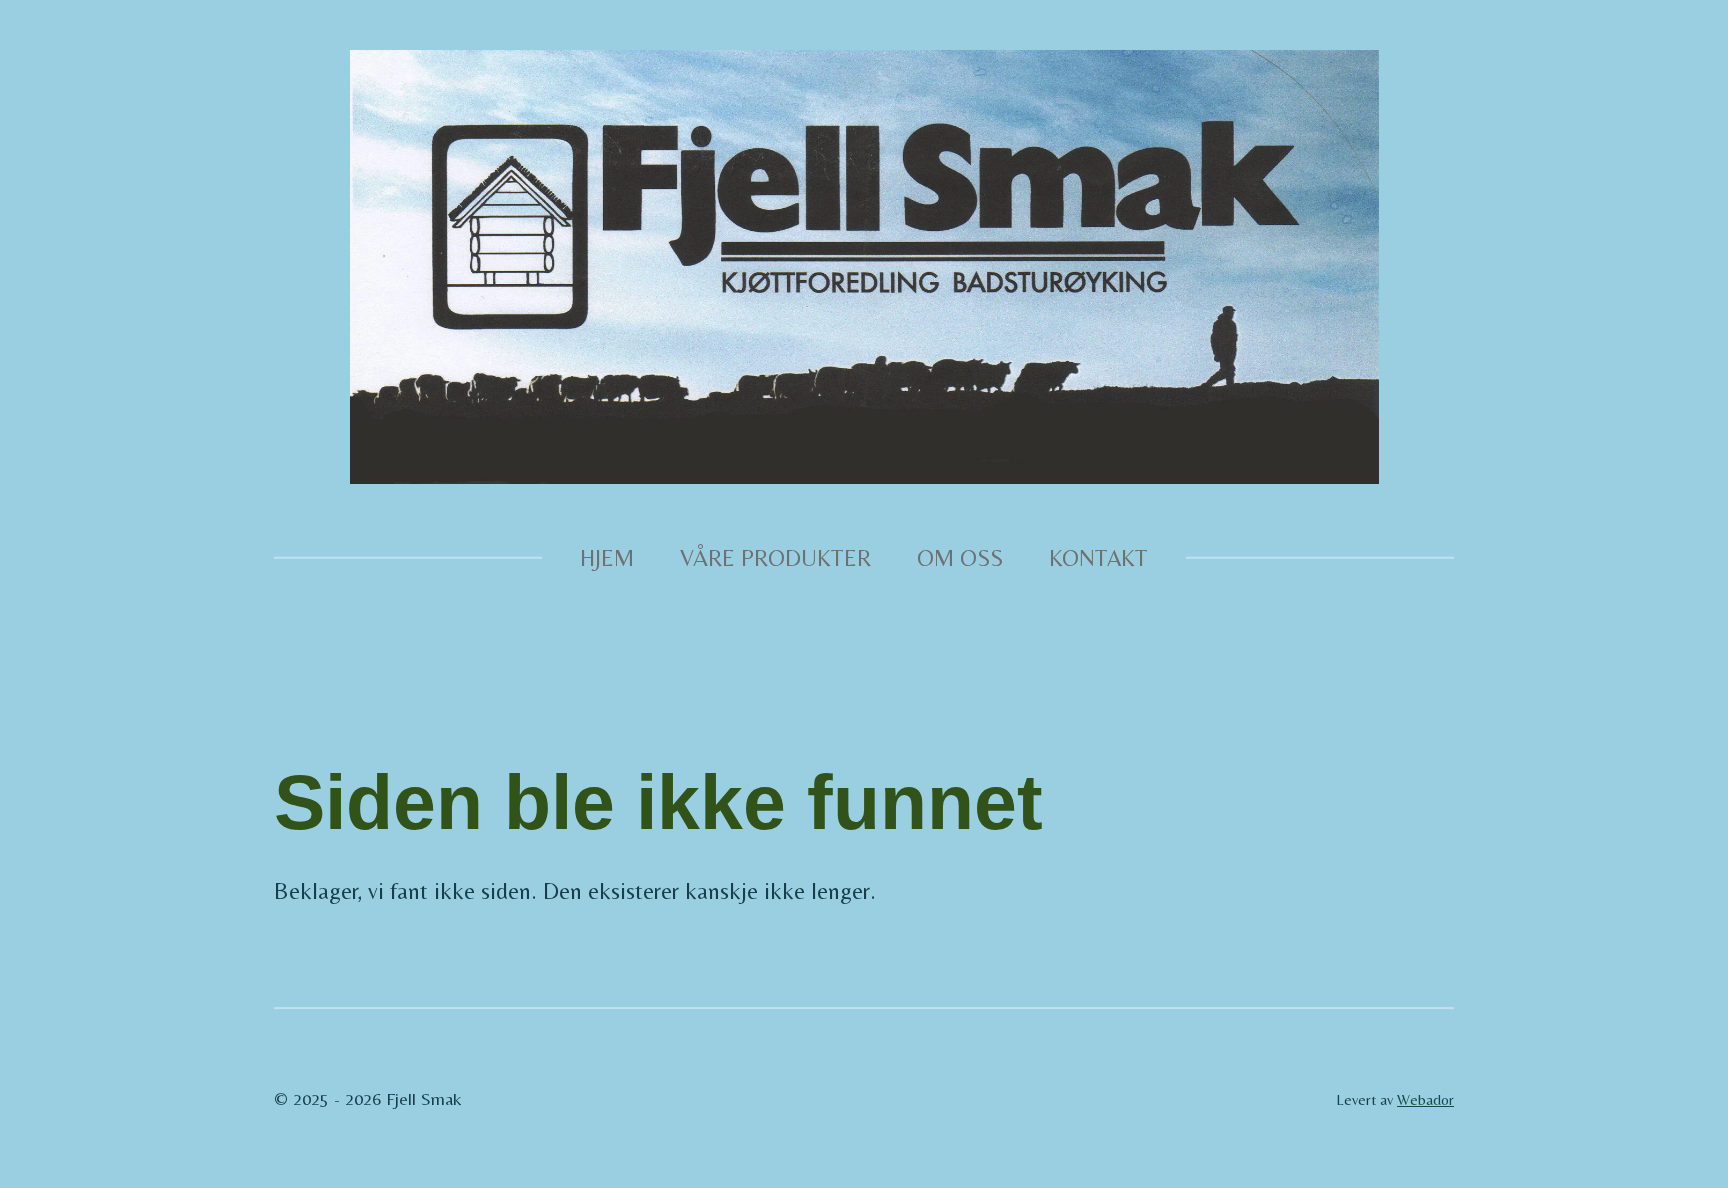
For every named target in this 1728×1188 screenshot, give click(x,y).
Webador (1425, 1099)
